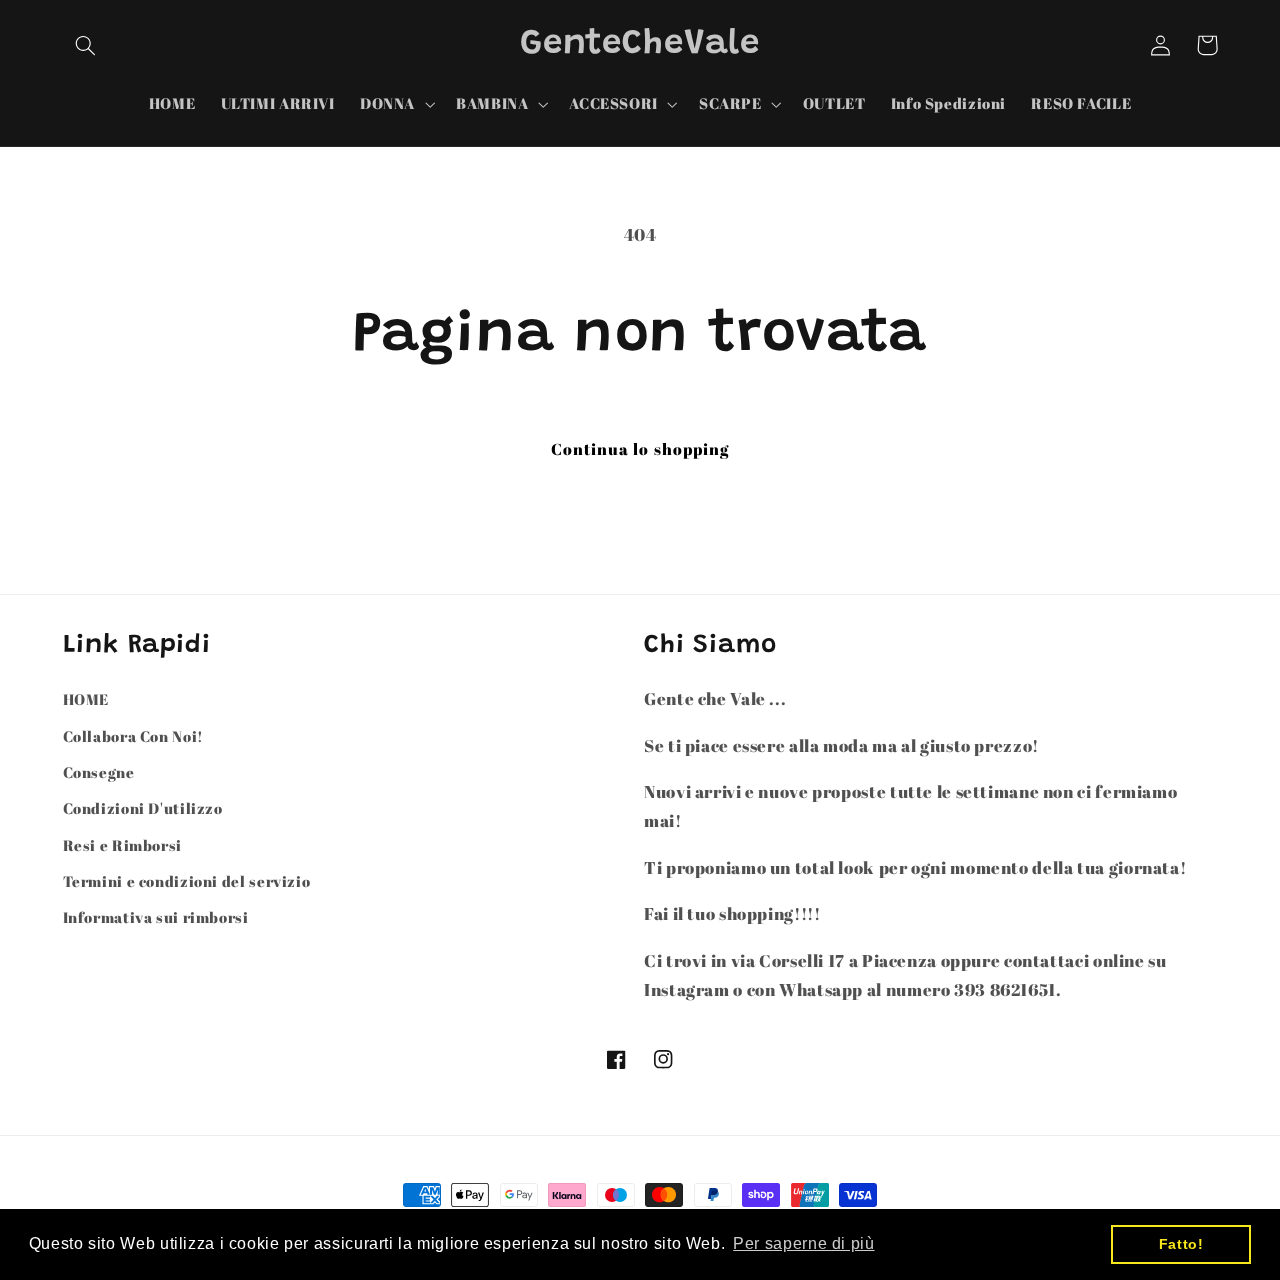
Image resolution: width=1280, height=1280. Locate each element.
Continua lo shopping (640, 449)
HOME (86, 699)
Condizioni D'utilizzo (143, 808)
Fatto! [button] (1181, 1244)
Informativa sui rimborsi (156, 917)
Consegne (99, 772)
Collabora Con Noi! (133, 736)
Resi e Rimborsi (122, 845)
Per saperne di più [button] (803, 1243)
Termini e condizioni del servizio (187, 881)
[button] (86, 45)
